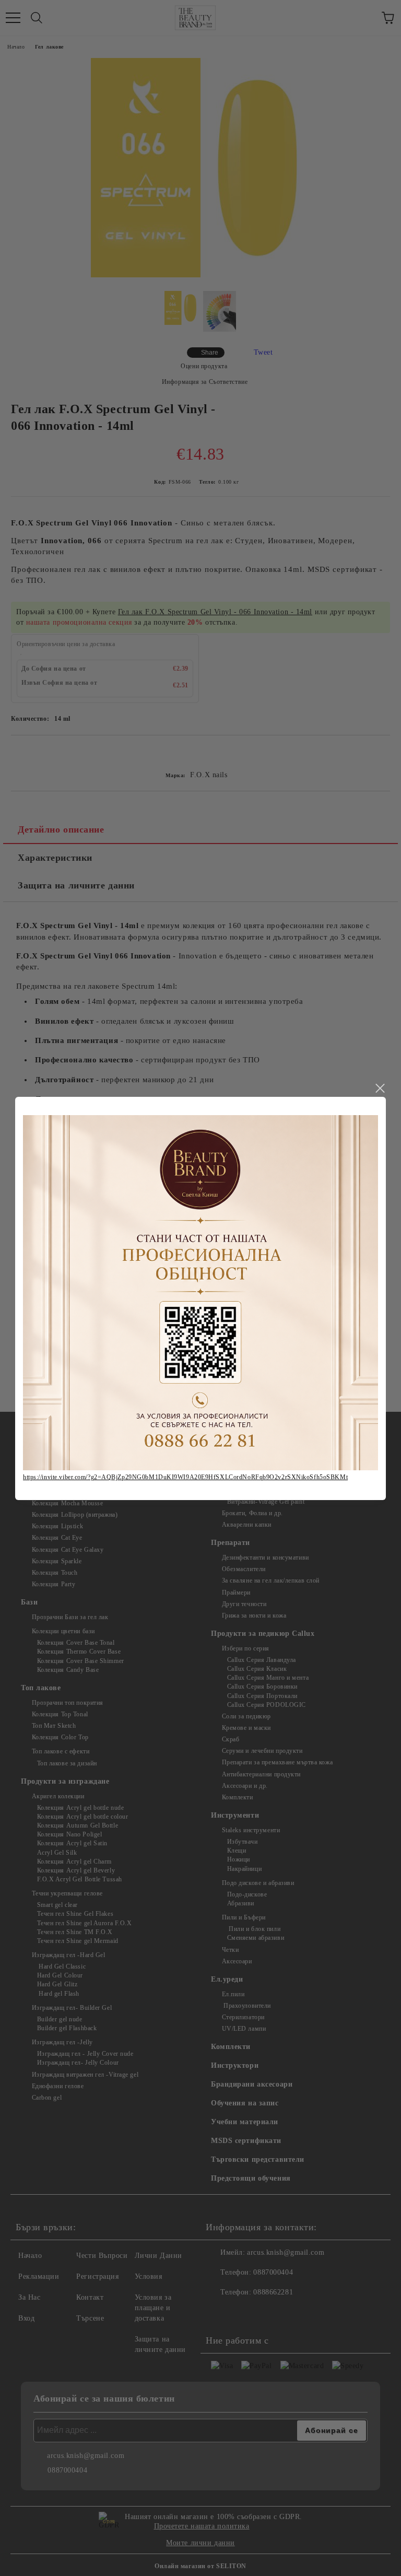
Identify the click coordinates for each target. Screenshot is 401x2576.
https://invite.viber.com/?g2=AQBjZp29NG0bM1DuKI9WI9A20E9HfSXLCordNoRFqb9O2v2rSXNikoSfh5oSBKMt (185, 1477)
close (380, 1088)
